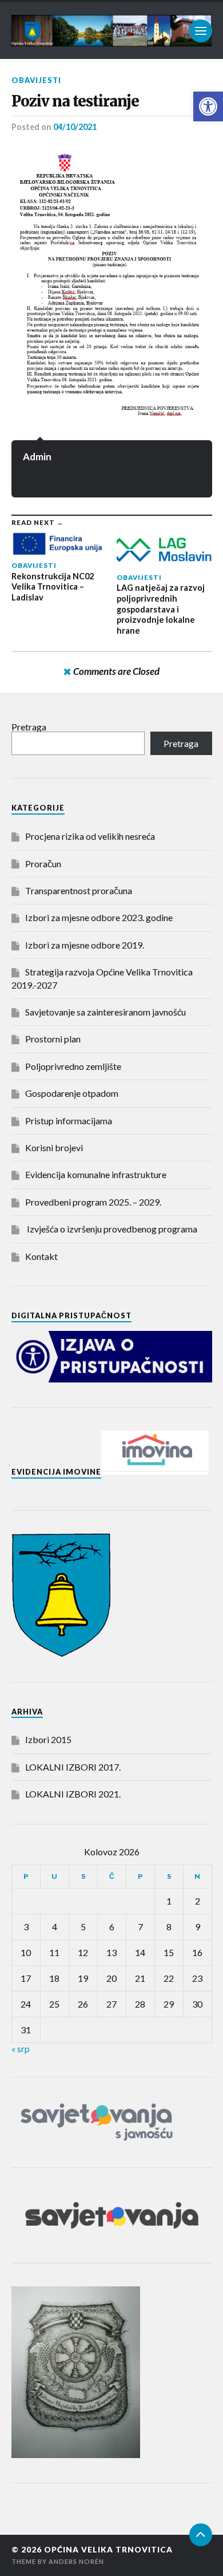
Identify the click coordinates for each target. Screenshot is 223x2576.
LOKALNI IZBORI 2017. (73, 1767)
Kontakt (41, 1256)
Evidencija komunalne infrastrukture (96, 1174)
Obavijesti (36, 80)
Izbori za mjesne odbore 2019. (85, 945)
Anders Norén (76, 2561)
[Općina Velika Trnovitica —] (112, 31)
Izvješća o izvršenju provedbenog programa (111, 1229)
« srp (21, 2048)
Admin (37, 457)
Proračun (43, 864)
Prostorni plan (53, 1039)
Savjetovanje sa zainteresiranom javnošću (105, 1012)
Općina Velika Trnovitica (108, 2550)
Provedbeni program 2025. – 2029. (93, 1202)
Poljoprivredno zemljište (73, 1066)
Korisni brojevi (54, 1147)
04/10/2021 (75, 127)
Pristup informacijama (69, 1121)
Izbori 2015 (48, 1739)
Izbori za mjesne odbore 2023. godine (99, 917)
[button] (208, 106)
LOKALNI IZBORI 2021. (73, 1794)
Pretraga (29, 727)
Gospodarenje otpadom (72, 1093)
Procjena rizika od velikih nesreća (90, 836)
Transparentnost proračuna (79, 890)
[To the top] (201, 2535)
